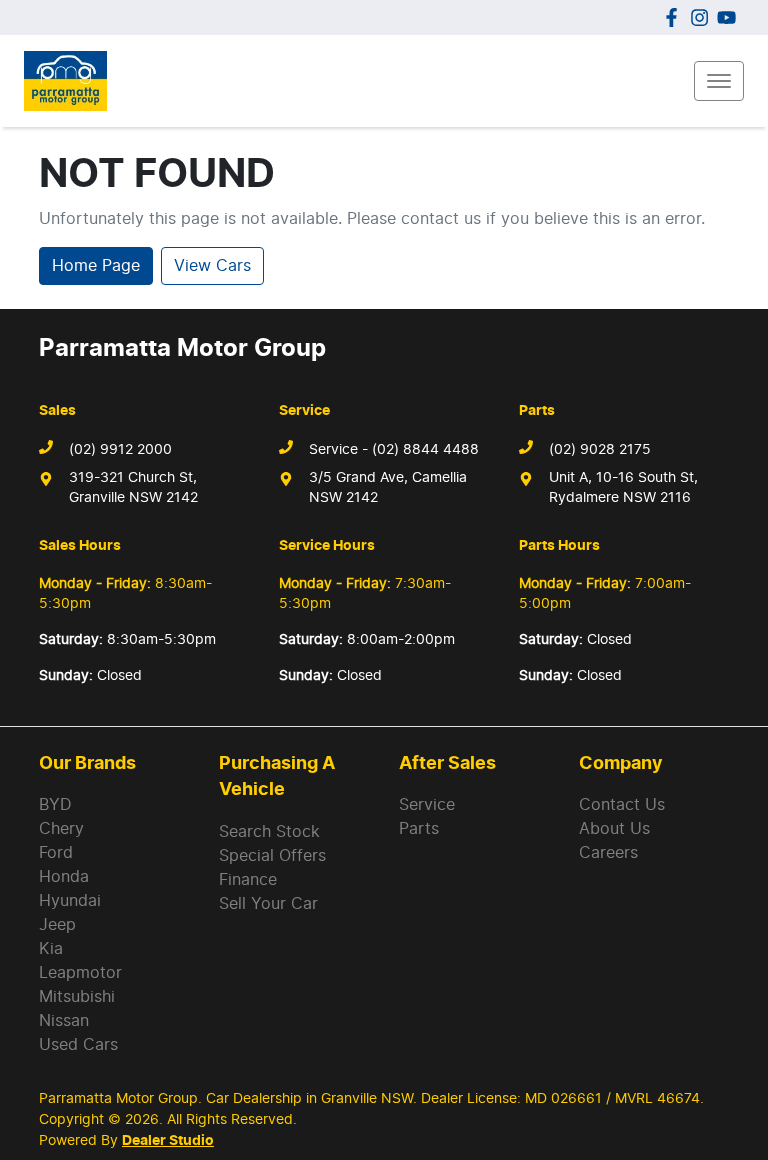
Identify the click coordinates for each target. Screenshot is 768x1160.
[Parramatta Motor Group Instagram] (703, 17)
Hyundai (70, 901)
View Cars (212, 266)
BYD (55, 805)
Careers (608, 853)
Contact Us (622, 805)
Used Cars (78, 1045)
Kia (51, 949)
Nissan (64, 1021)
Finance (248, 880)
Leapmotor (80, 973)
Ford (56, 853)
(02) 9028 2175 (600, 450)
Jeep (57, 925)
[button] (719, 81)
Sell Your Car (268, 904)
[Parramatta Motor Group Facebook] (675, 17)
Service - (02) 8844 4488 (394, 450)
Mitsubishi (77, 997)
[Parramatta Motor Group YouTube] (730, 17)
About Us (614, 829)
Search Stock (269, 832)
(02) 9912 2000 (120, 450)
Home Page (96, 266)
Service (427, 805)
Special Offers (272, 856)
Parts (419, 829)
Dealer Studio (168, 1141)
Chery (61, 829)
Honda (64, 877)
